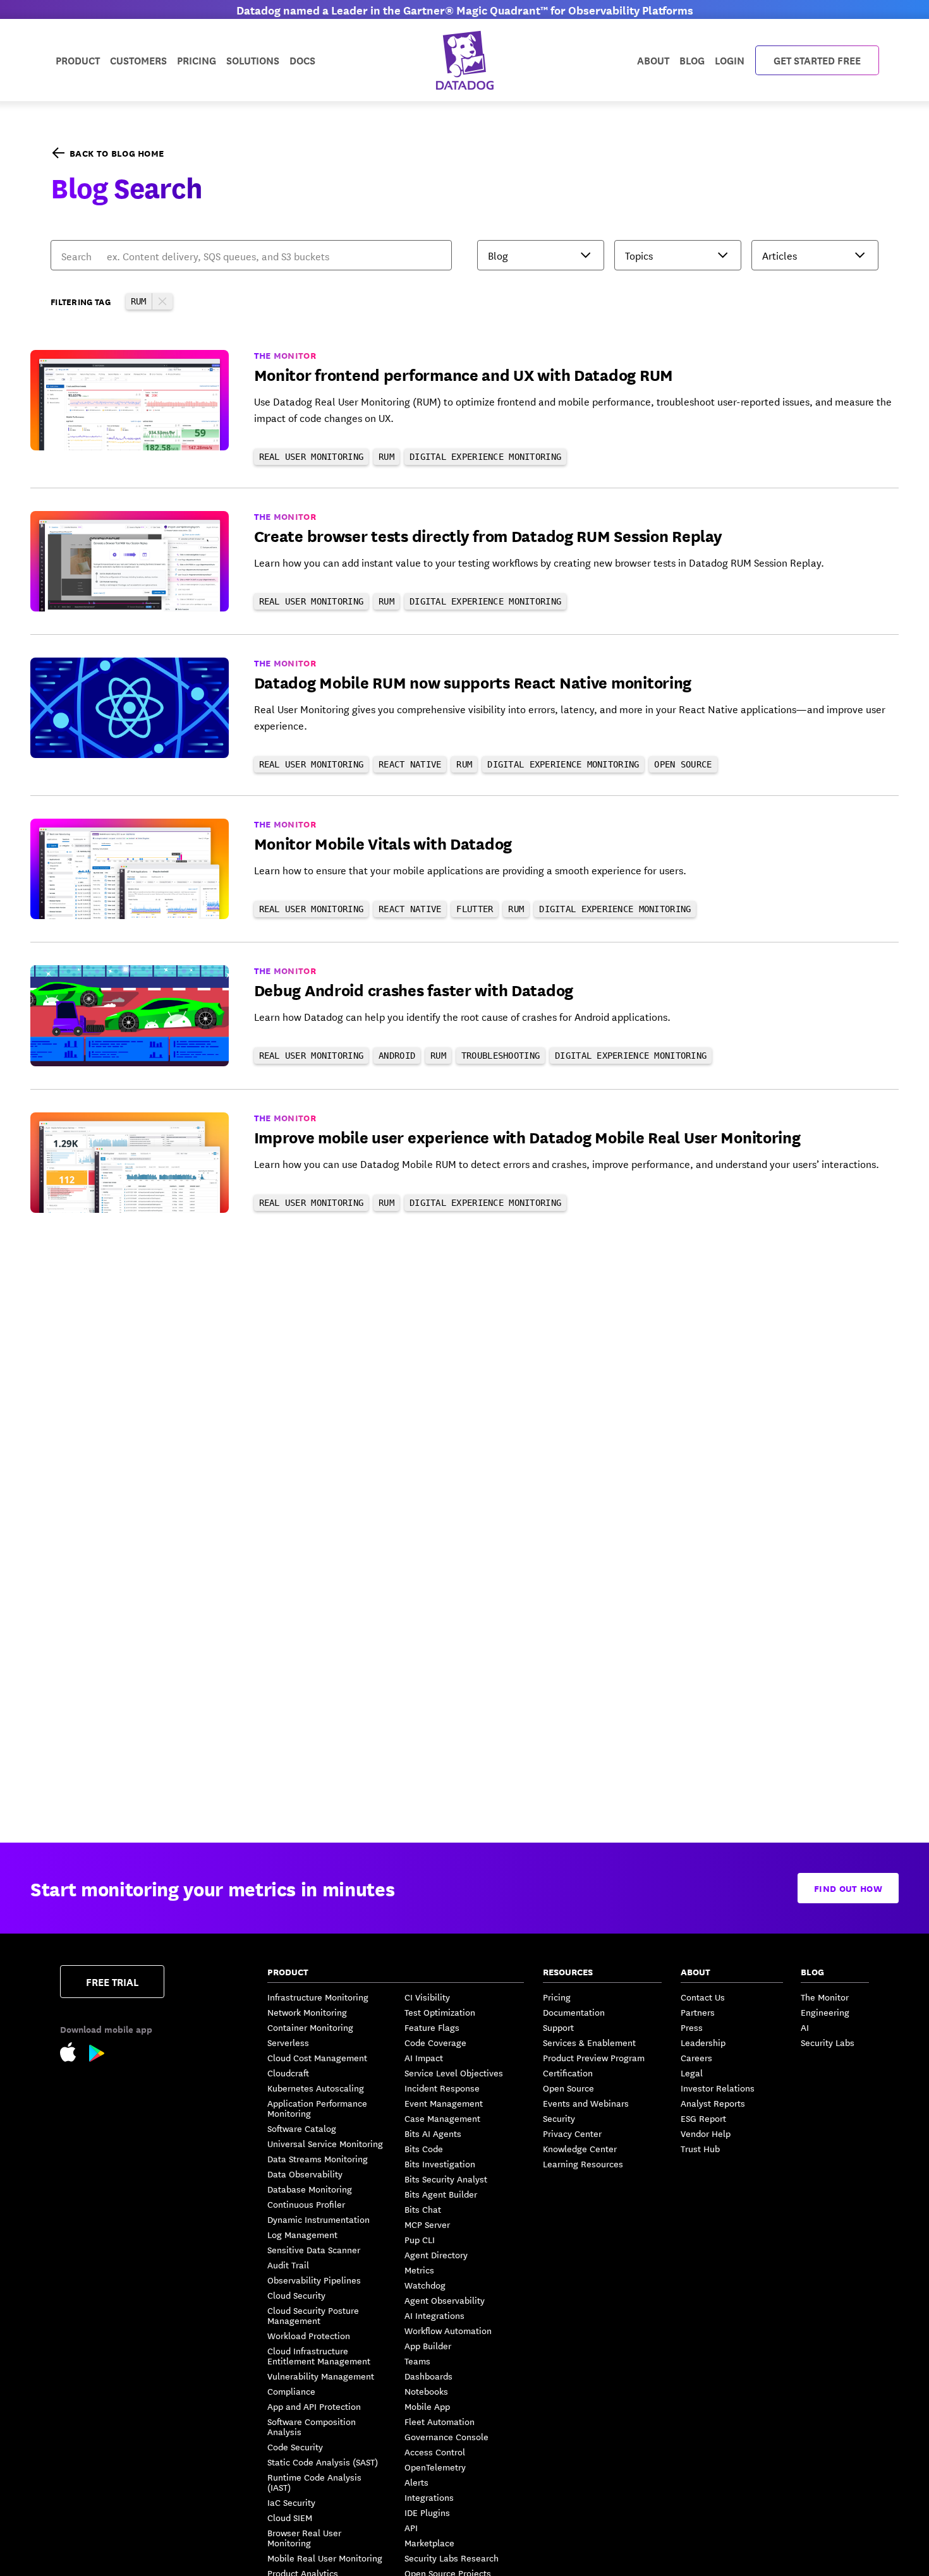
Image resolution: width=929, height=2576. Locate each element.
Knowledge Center (580, 2148)
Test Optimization (440, 2012)
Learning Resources (583, 2164)
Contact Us (703, 1997)
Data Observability (305, 2174)
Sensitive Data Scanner (314, 2249)
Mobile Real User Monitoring (325, 2558)
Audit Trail (288, 2265)
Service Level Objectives (454, 2073)
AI (805, 2027)
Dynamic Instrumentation (319, 2219)
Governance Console (446, 2436)
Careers (696, 2057)
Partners (698, 2012)
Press (692, 2027)
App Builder (428, 2345)
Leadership (703, 2042)
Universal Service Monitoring (325, 2143)
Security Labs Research (452, 2558)
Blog (692, 60)
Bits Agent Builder (441, 2194)
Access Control (435, 2452)
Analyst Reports (713, 2103)
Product (78, 60)
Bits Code (424, 2148)
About (653, 60)
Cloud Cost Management (317, 2057)
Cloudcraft (288, 2073)
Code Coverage (435, 2042)
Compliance (291, 2391)
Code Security (295, 2447)
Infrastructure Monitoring (318, 1997)
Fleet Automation (440, 2421)
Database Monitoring (310, 2189)
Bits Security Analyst (446, 2179)
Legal (692, 2073)
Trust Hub (700, 2148)
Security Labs (828, 2042)
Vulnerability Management (321, 2376)
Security (559, 2118)
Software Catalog (302, 2128)
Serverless (288, 2042)
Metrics (419, 2270)
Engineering (825, 2012)
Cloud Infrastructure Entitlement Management (319, 2356)
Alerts (416, 2482)
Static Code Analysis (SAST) (323, 2462)
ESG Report (703, 2118)
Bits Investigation (440, 2164)
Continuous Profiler (306, 2204)
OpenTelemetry (435, 2467)
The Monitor (825, 1997)
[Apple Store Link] (75, 2054)
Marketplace (429, 2543)
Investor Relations (718, 2088)
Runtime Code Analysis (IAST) (314, 2482)
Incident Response (442, 2088)
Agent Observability (445, 2300)
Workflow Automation (448, 2330)
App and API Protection (314, 2406)
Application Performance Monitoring (317, 2108)
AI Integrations (434, 2315)
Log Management (302, 2234)
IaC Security (291, 2502)
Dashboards (428, 2376)
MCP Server (427, 2224)
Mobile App (427, 2406)
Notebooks (426, 2391)
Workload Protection (309, 2335)
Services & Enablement (589, 2042)
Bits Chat (423, 2209)
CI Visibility (427, 1997)
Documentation (574, 2012)
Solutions (253, 60)
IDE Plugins (427, 2512)
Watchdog (425, 2285)
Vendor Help (706, 2133)
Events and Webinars (586, 2103)
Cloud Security (296, 2295)
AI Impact (424, 2057)
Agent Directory (436, 2254)
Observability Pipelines (314, 2280)
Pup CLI (420, 2239)
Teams (417, 2361)
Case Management (442, 2118)
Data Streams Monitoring (318, 2158)
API (411, 2527)
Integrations (429, 2497)
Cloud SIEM (290, 2517)
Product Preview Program (594, 2057)
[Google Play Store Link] (97, 2055)
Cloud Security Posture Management (313, 2315)
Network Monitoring (307, 2012)
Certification (568, 2073)
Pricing (557, 1997)
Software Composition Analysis (312, 2426)
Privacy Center (572, 2133)
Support (558, 2027)
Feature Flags (432, 2027)
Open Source (568, 2088)
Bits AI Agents (433, 2133)
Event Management (444, 2103)
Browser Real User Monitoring (304, 2537)
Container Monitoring (310, 2027)
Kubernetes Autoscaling (316, 2088)
